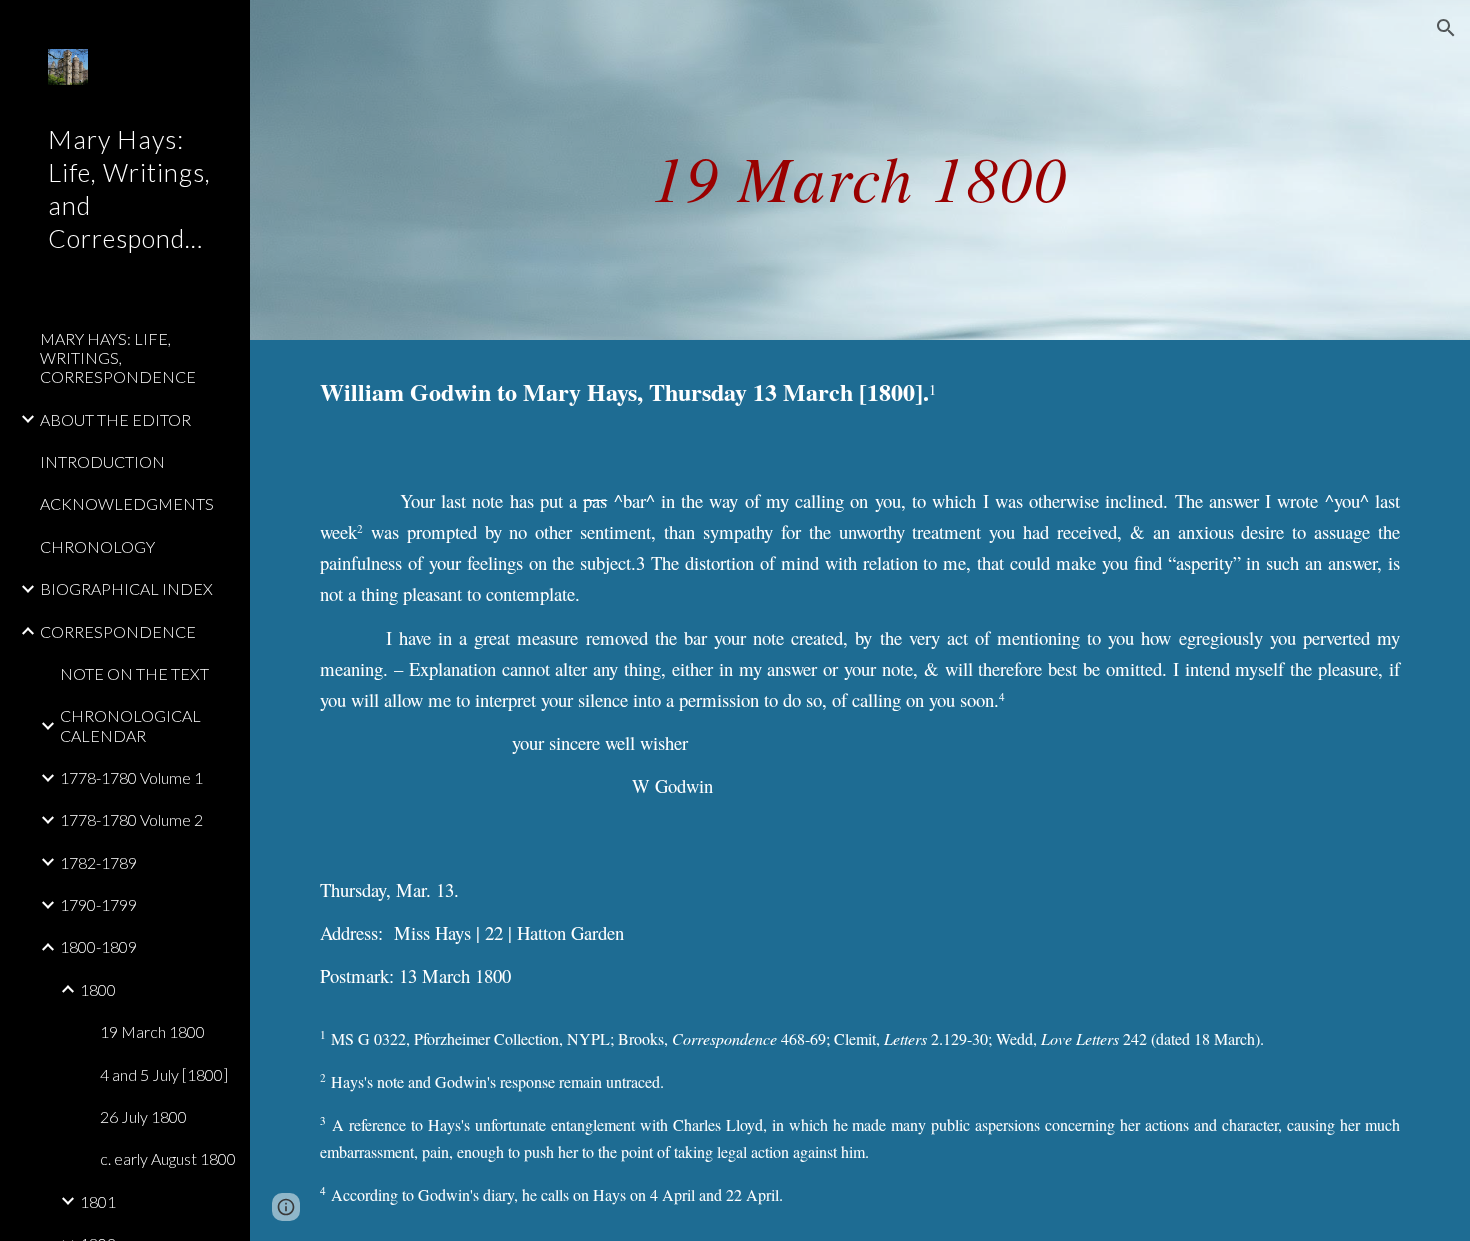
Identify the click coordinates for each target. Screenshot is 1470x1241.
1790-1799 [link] (98, 904)
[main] (859, 169)
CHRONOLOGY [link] (97, 546)
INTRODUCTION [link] (102, 461)
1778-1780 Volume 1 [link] (131, 777)
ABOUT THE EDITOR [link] (115, 419)
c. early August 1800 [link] (168, 1158)
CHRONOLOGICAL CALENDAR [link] (130, 725)
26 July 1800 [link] (143, 1116)
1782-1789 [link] (98, 862)
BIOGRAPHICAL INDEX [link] (126, 588)
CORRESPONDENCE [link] (118, 631)
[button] (1446, 28)
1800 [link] (98, 989)
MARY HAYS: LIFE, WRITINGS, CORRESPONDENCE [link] (118, 358)
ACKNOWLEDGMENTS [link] (127, 503)
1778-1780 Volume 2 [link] (131, 819)
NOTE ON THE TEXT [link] (134, 673)
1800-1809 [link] (98, 946)
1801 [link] (98, 1201)
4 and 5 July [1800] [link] (164, 1074)
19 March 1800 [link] (152, 1031)
